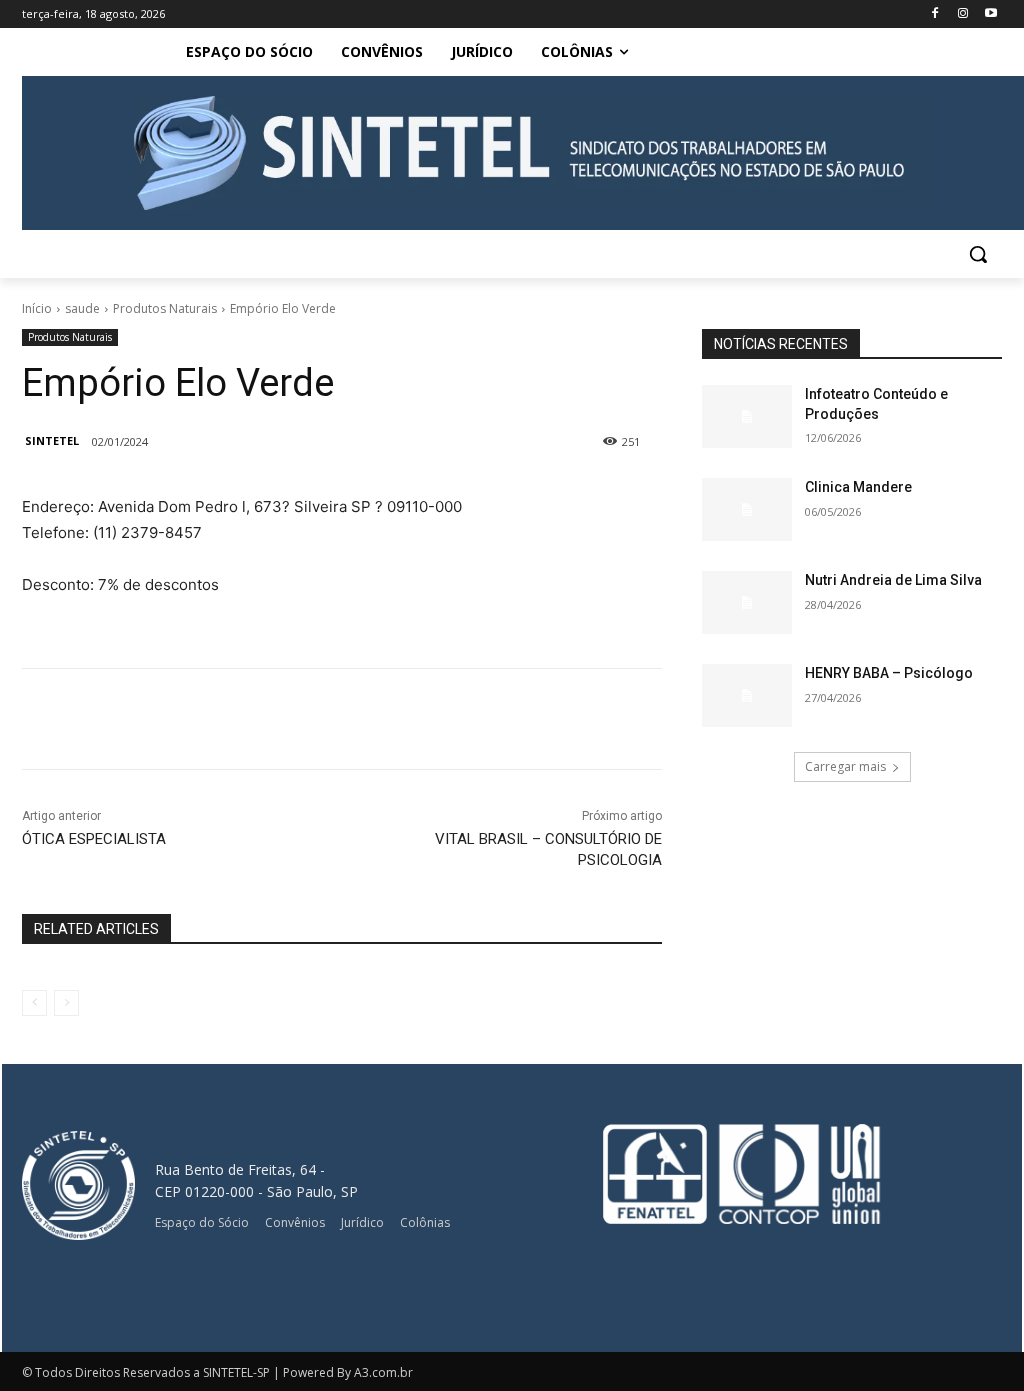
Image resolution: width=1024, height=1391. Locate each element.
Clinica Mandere (858, 487)
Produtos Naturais (165, 308)
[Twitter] (266, 719)
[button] (978, 254)
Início (37, 308)
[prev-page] (34, 1003)
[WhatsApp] (358, 719)
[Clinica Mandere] (747, 509)
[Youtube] (990, 14)
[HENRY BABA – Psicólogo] (747, 695)
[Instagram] (962, 14)
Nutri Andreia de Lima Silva (893, 580)
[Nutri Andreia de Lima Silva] (747, 602)
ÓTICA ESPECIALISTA (94, 839)
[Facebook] (935, 14)
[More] (405, 719)
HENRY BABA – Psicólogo (889, 673)
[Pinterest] (312, 719)
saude (82, 308)
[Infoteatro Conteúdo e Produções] (747, 416)
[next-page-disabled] (66, 1003)
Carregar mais (845, 766)
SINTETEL (52, 440)
